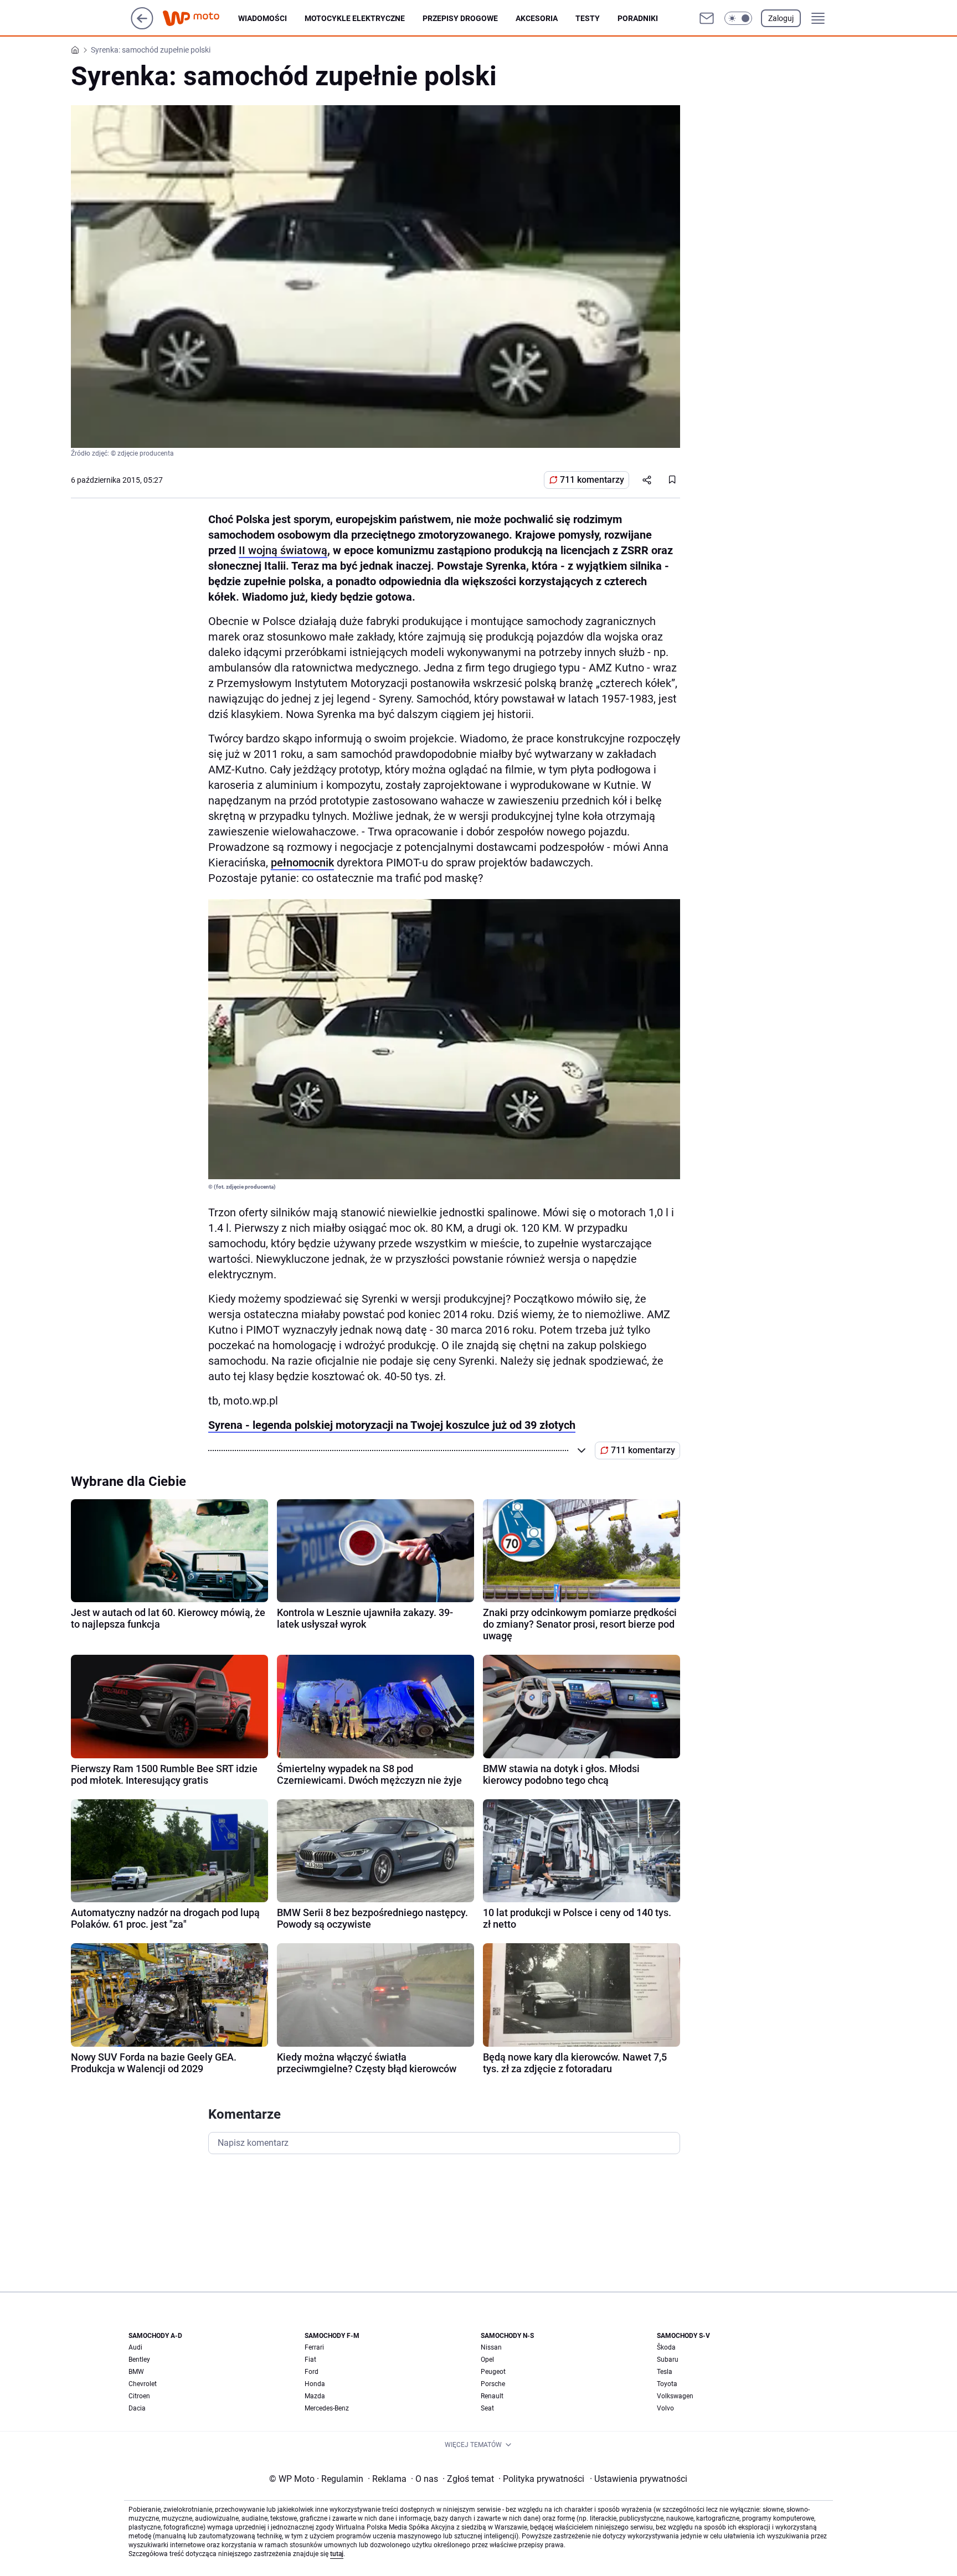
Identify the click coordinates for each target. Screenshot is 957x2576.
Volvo (665, 2408)
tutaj (337, 2554)
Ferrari (314, 2347)
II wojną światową (283, 550)
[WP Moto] (200, 19)
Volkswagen (675, 2396)
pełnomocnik (302, 863)
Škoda (666, 2347)
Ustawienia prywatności (639, 2479)
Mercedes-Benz (327, 2408)
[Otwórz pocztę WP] (707, 18)
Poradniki (638, 18)
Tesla (665, 2372)
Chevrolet (143, 2384)
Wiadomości (263, 18)
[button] (738, 18)
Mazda (315, 2396)
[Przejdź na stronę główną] (142, 26)
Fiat (310, 2360)
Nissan (491, 2347)
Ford (312, 2372)
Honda (315, 2384)
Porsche (493, 2384)
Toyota (667, 2384)
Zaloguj (781, 18)
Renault (492, 2396)
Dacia (137, 2408)
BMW (136, 2372)
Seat (487, 2408)
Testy (588, 18)
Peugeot (493, 2372)
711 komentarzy (592, 480)
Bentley (139, 2360)
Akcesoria (537, 18)
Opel (487, 2360)
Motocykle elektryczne (355, 18)
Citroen (139, 2396)
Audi (135, 2347)
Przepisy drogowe (460, 18)
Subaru (668, 2360)
